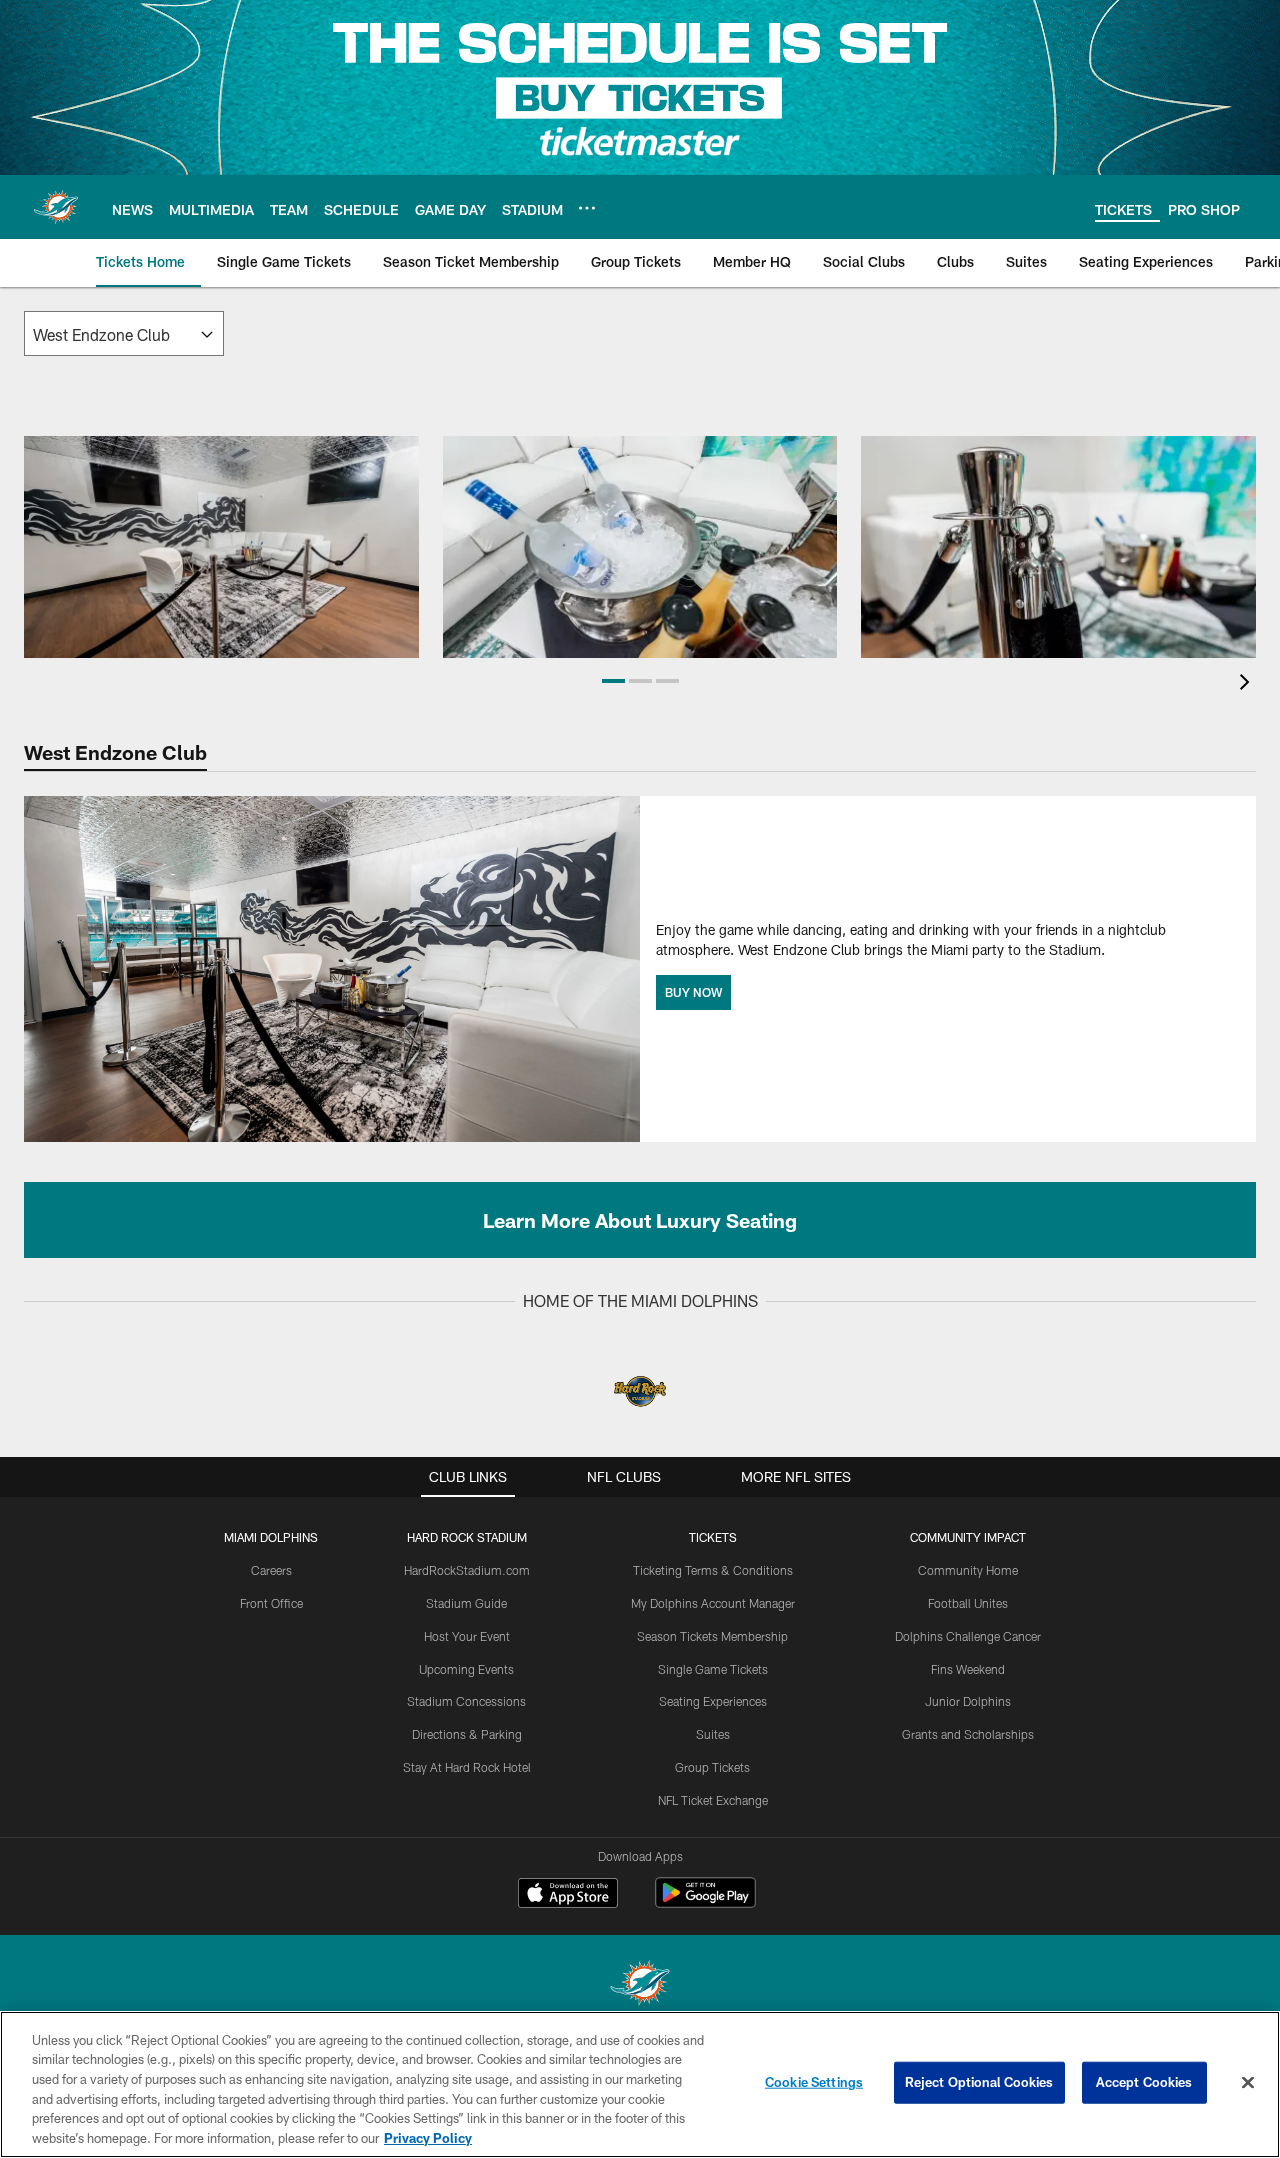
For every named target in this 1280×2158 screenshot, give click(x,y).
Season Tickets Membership (712, 1636)
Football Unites (968, 1603)
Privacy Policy (428, 2137)
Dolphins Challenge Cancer (968, 1636)
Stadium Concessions (466, 1701)
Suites (713, 1734)
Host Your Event (467, 1636)
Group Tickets (712, 1767)
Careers (271, 1570)
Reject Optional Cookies (979, 2082)
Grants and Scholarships (968, 1734)
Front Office (271, 1603)
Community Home (968, 1570)
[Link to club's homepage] (56, 207)
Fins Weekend (968, 1669)
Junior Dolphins (968, 1701)
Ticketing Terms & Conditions (713, 1570)
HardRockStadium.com (467, 1570)
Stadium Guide (466, 1603)
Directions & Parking (467, 1734)
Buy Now (693, 992)
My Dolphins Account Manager (713, 1603)
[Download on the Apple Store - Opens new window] (568, 1895)
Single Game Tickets (713, 1669)
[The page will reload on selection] (124, 333)
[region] (640, 2084)
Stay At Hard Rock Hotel (467, 1767)
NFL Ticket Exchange (713, 1800)
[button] (613, 681)
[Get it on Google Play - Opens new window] (705, 1902)
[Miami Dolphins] (640, 1985)
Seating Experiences (713, 1701)
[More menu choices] (587, 208)
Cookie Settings (814, 2082)
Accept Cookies (1144, 2082)
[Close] (1248, 2083)
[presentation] (1248, 684)
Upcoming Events (466, 1669)
